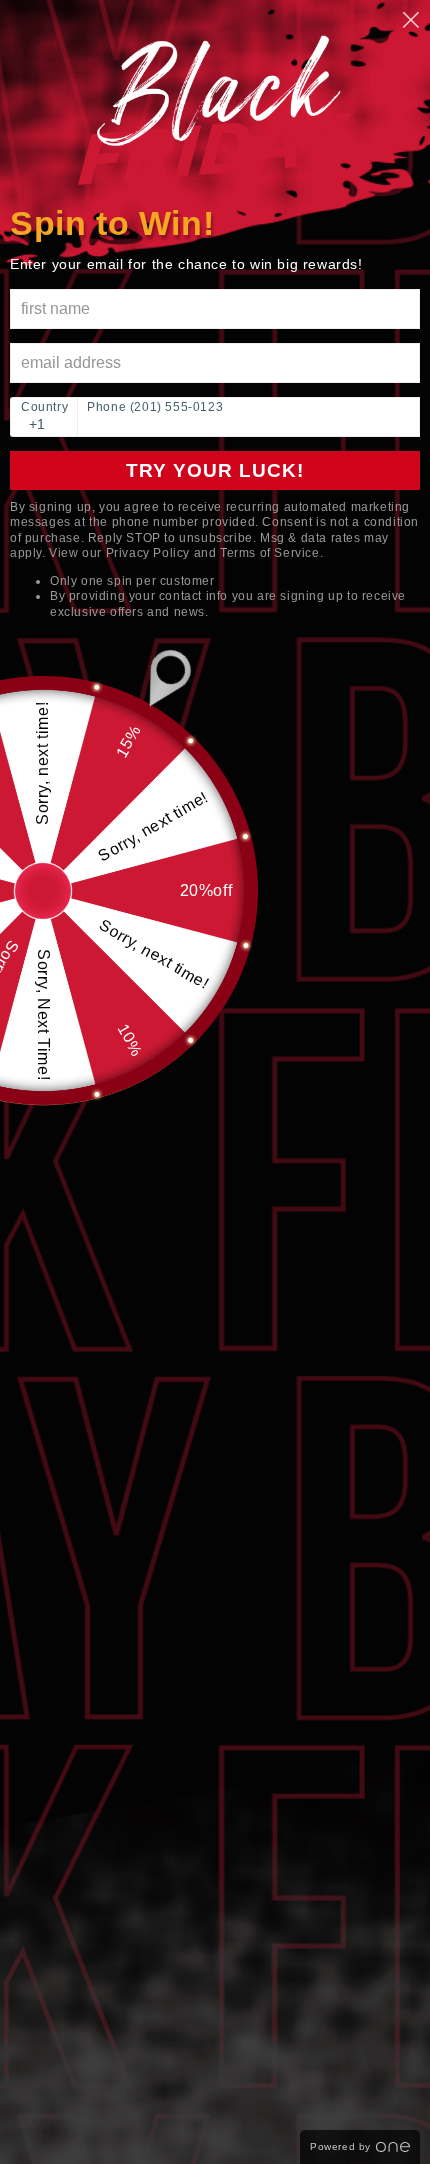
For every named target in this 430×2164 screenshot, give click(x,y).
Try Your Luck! (215, 470)
